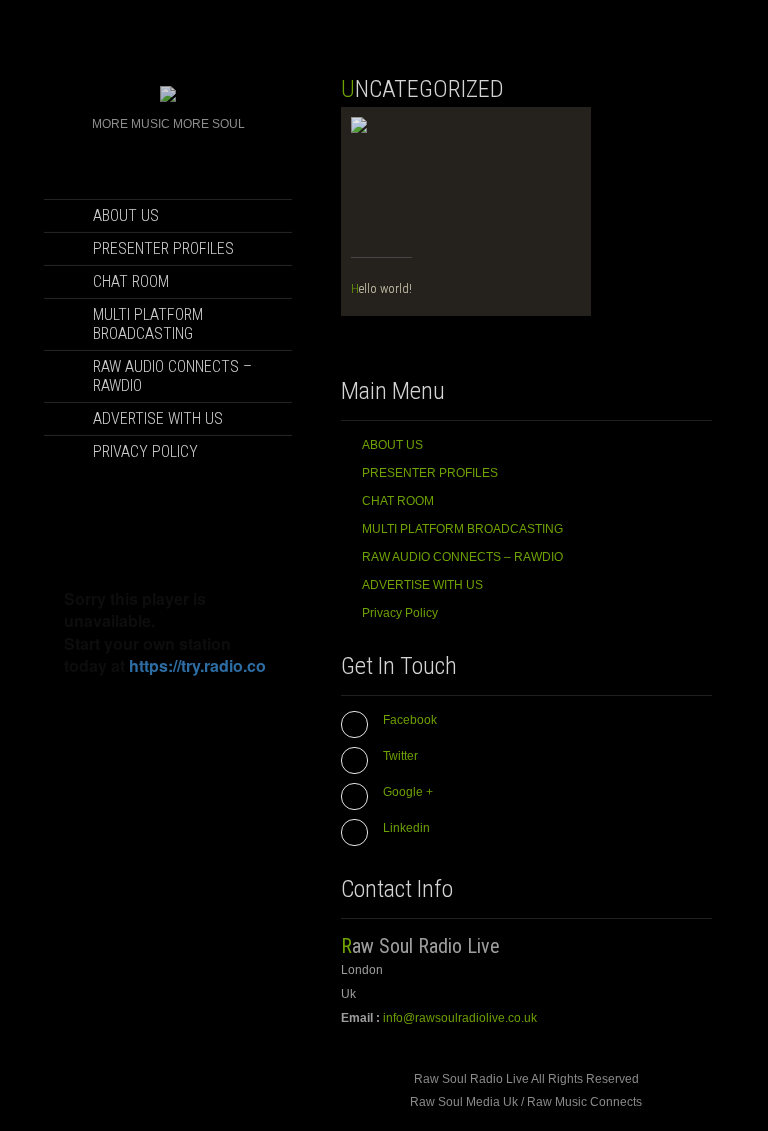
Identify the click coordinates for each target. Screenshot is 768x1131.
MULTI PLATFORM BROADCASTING (148, 324)
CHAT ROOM (131, 281)
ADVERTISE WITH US (158, 418)
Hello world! (381, 288)
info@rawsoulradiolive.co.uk (460, 1018)
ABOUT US (126, 215)
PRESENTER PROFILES (163, 248)
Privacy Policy (145, 451)
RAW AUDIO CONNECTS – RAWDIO (172, 376)
